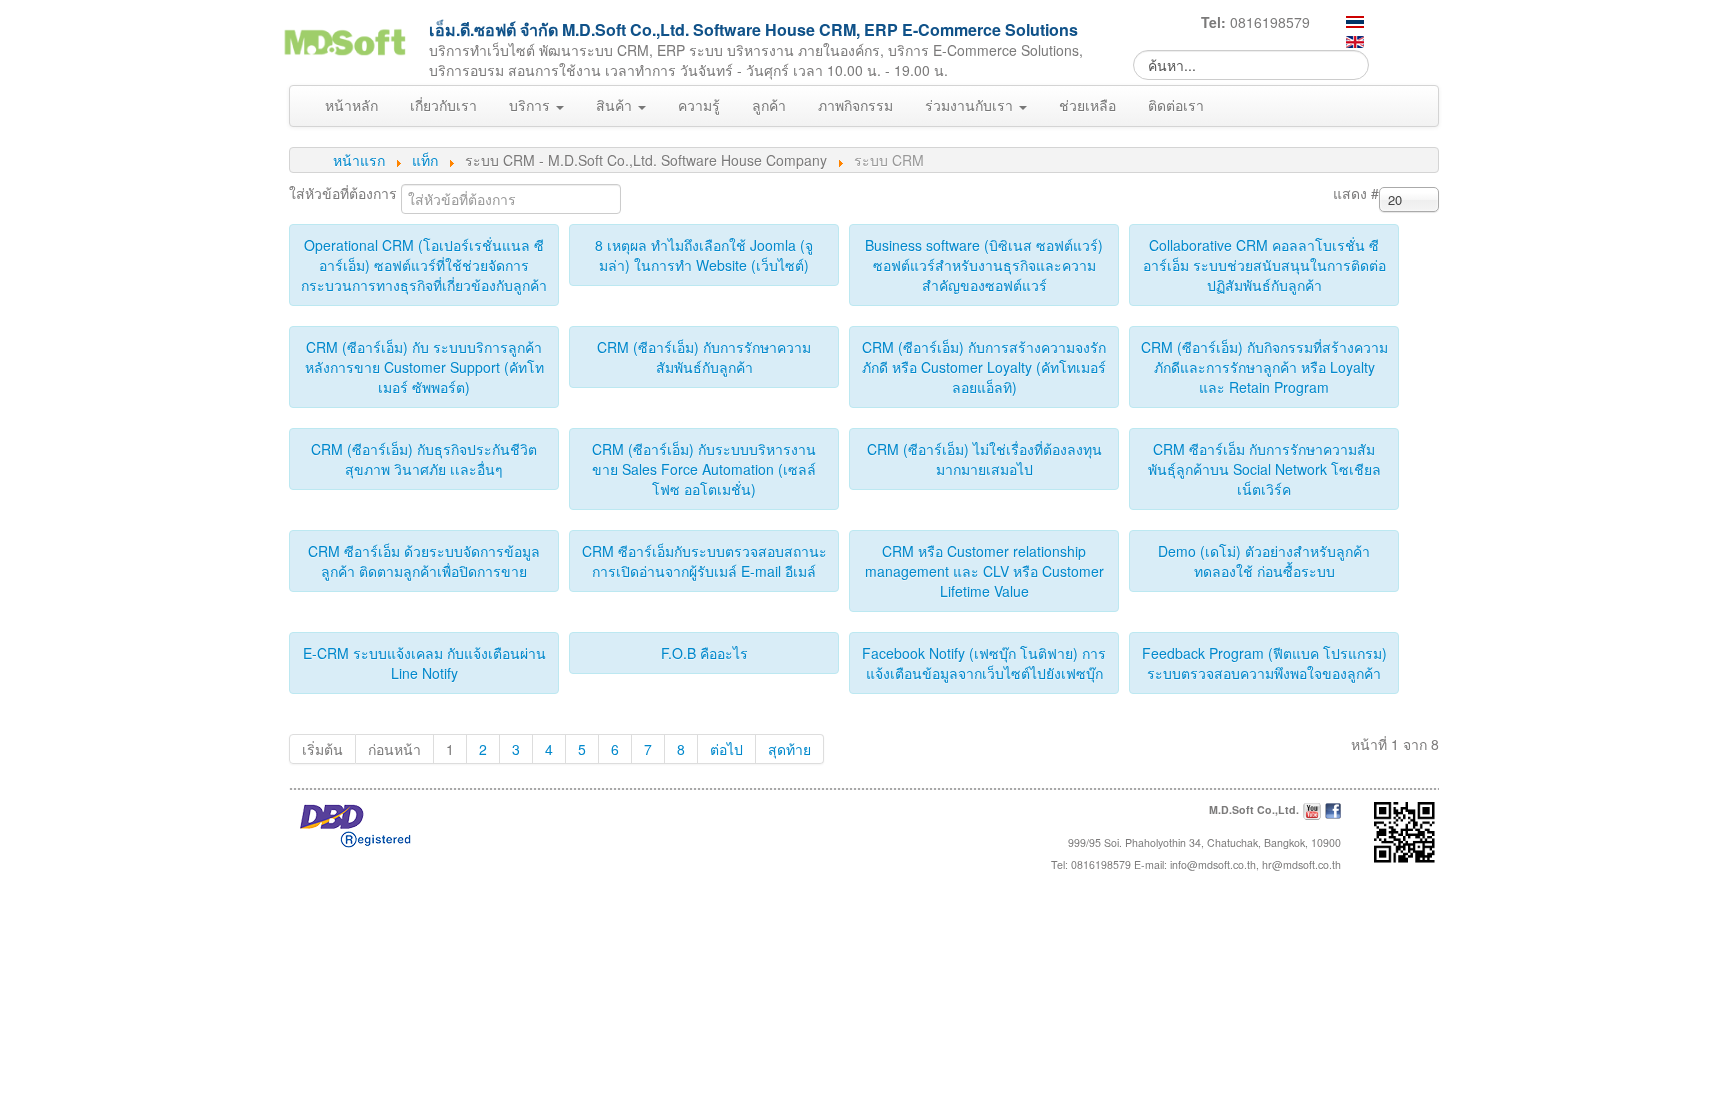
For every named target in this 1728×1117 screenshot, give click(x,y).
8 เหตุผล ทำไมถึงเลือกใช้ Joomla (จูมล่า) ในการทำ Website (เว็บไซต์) (704, 255)
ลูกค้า (769, 105)
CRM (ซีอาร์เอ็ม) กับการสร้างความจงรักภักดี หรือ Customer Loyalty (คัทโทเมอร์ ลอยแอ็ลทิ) (984, 367)
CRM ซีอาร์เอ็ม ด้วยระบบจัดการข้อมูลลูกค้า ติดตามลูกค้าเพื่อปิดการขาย (424, 561)
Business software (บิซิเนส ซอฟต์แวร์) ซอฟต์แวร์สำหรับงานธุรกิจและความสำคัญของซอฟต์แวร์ (984, 265)
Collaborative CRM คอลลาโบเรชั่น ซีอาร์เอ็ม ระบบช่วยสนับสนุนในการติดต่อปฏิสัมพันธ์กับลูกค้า (1264, 265)
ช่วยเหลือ (1087, 105)
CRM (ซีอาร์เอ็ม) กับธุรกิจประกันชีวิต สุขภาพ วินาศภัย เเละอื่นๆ (424, 459)
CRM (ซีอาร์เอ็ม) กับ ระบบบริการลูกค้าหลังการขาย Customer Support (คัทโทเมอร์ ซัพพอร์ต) (424, 367)
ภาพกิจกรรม (855, 105)
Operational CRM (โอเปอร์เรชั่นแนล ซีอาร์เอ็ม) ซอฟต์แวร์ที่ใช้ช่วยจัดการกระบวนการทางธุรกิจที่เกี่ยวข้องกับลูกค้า (424, 265)
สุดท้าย (789, 749)
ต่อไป (726, 749)
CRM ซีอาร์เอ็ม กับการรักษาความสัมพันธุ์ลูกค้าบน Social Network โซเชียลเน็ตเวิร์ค (1264, 469)
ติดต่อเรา (1176, 105)
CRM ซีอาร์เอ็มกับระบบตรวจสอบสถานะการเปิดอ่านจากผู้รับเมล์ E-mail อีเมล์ (704, 561)
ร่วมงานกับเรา (971, 105)
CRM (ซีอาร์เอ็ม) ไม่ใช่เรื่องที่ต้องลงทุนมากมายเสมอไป (984, 459)
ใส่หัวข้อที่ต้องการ (345, 193)
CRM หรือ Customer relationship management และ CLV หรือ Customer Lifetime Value (984, 571)
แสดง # (1356, 193)
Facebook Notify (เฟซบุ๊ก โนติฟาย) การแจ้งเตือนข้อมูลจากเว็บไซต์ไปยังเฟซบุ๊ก (984, 663)
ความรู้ (699, 105)
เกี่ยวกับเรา (443, 105)
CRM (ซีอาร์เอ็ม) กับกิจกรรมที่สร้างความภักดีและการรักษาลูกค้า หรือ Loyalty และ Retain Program (1264, 367)
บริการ (531, 105)
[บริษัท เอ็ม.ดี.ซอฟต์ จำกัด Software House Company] (344, 39)
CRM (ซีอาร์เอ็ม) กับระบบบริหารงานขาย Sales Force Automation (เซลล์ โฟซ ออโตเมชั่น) (704, 469)
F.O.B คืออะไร (704, 653)
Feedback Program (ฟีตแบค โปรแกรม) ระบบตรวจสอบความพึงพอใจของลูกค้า (1264, 663)
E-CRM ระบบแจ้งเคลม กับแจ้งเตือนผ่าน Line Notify (424, 663)
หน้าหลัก (351, 105)
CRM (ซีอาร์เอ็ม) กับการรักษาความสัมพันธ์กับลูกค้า (704, 357)
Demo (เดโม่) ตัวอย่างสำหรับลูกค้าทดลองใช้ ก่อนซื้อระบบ (1264, 561)
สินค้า (616, 105)
